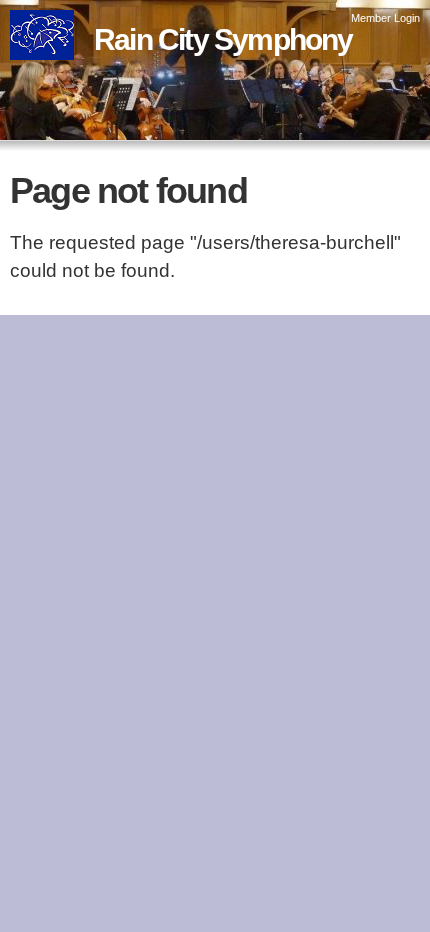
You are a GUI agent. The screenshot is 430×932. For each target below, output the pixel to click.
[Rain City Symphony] (42, 45)
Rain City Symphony (223, 39)
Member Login (385, 18)
